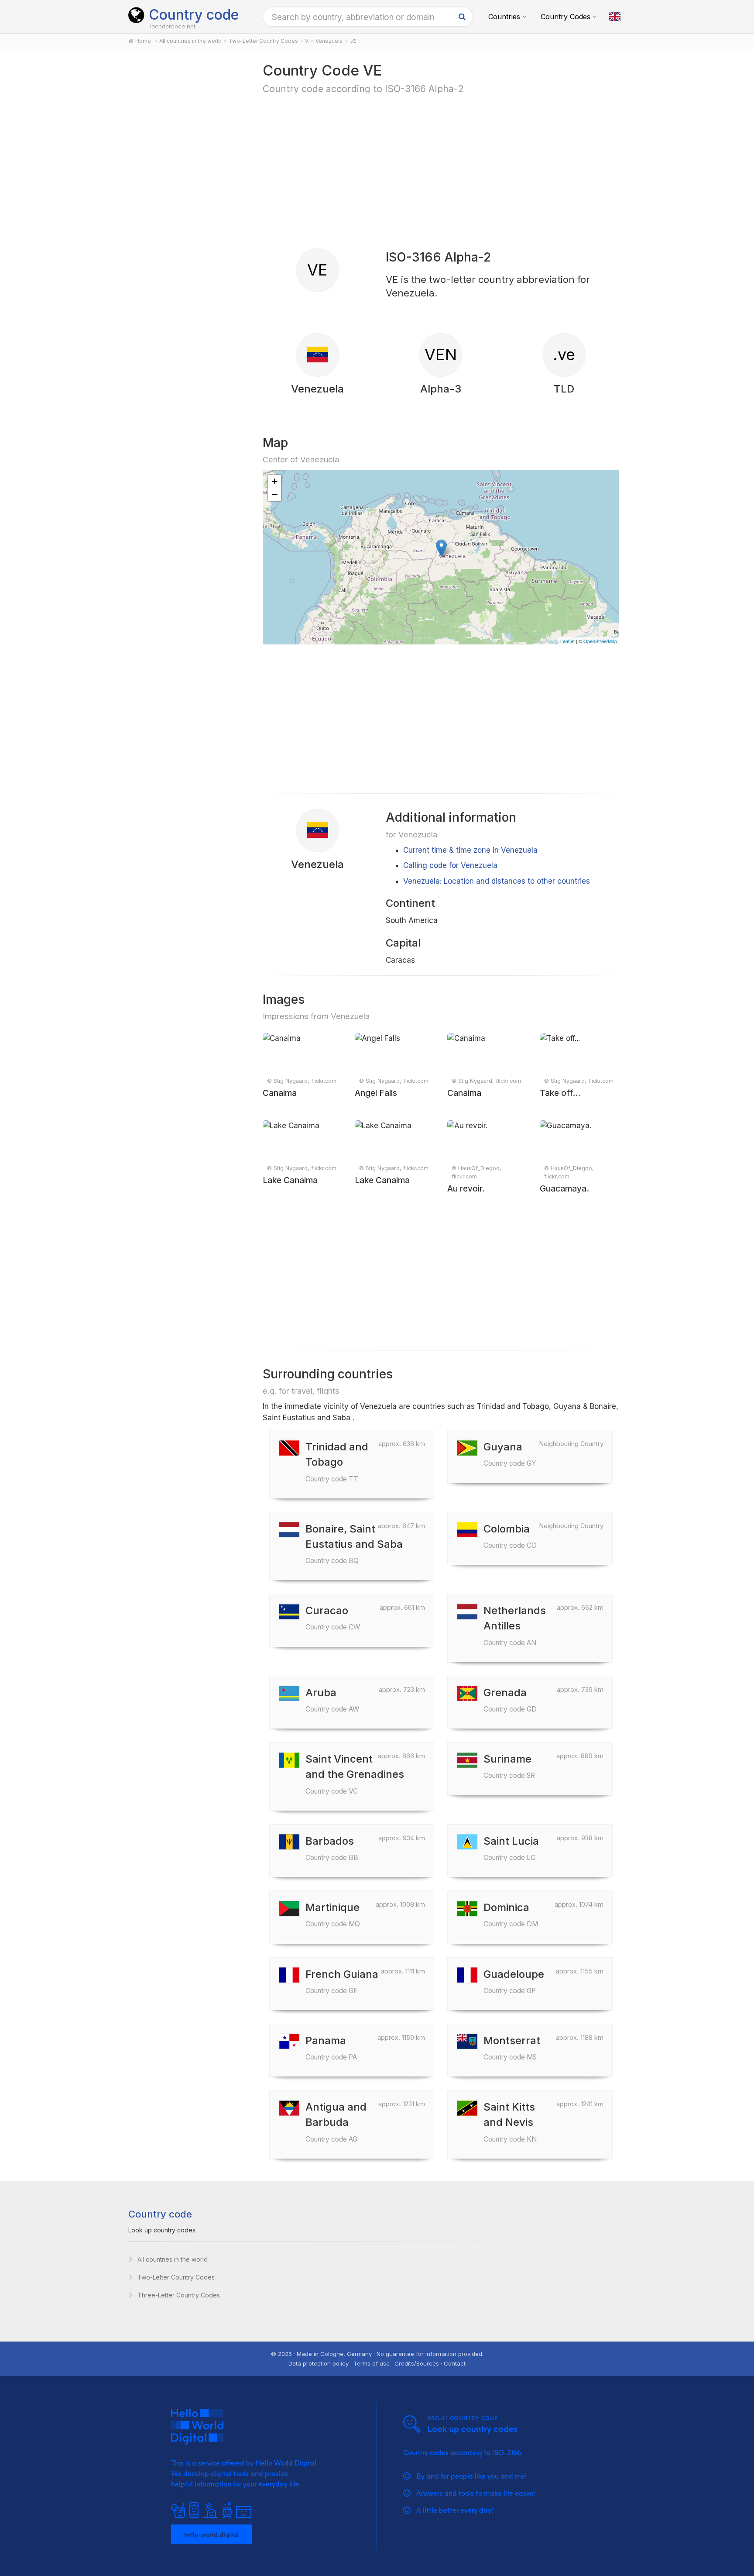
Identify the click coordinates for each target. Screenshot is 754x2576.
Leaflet (567, 641)
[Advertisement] (186, 197)
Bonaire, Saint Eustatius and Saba (354, 1544)
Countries (504, 17)
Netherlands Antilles (515, 1625)
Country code (194, 15)
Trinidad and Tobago (337, 1462)
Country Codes (565, 17)
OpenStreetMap (600, 641)
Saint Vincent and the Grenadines (355, 1774)
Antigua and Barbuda (336, 2122)
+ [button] (275, 481)
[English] (615, 17)
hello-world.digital (211, 2534)
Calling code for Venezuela (450, 865)
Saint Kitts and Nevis (510, 2122)
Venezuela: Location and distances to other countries (497, 881)
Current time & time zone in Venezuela (470, 850)
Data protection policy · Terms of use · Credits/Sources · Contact (377, 2363)
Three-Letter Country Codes (179, 2295)
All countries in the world (173, 2259)
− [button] (275, 494)
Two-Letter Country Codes (176, 2277)
